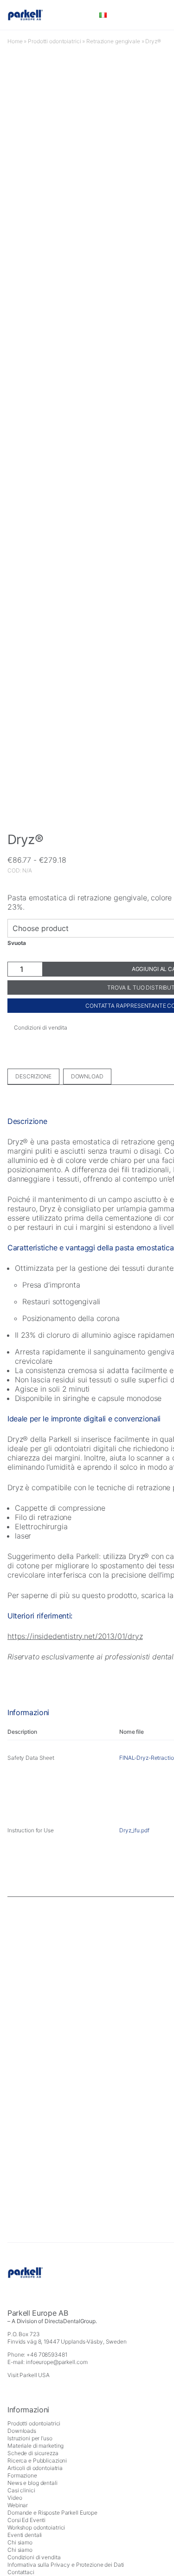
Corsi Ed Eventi (26, 2520)
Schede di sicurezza (33, 2453)
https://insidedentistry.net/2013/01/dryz (75, 1636)
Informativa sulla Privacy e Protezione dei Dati (66, 2565)
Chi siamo (20, 2542)
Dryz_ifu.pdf (134, 1830)
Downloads (22, 2431)
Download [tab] (87, 1076)
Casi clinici (21, 2490)
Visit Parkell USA (29, 2375)
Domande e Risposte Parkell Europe (52, 2513)
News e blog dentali (32, 2483)
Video (15, 2498)
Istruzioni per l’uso (30, 2438)
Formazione (22, 2475)
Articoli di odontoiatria (35, 2468)
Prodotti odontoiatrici (54, 41)
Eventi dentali (25, 2535)
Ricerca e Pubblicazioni (37, 2460)
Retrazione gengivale (113, 41)
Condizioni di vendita (34, 2557)
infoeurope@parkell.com (57, 2362)
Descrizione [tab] (33, 1076)
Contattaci (21, 2572)
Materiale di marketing (35, 2446)
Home (15, 41)
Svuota (17, 943)
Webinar (18, 2505)
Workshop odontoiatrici (36, 2527)
